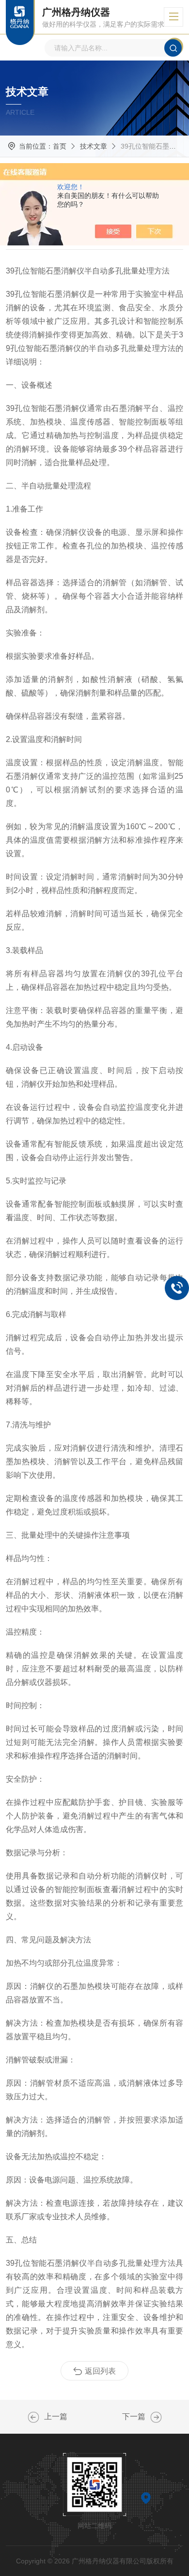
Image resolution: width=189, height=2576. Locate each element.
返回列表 (100, 2371)
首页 (60, 146)
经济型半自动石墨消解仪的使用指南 (156, 2417)
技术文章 (94, 146)
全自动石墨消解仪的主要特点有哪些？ (33, 2417)
